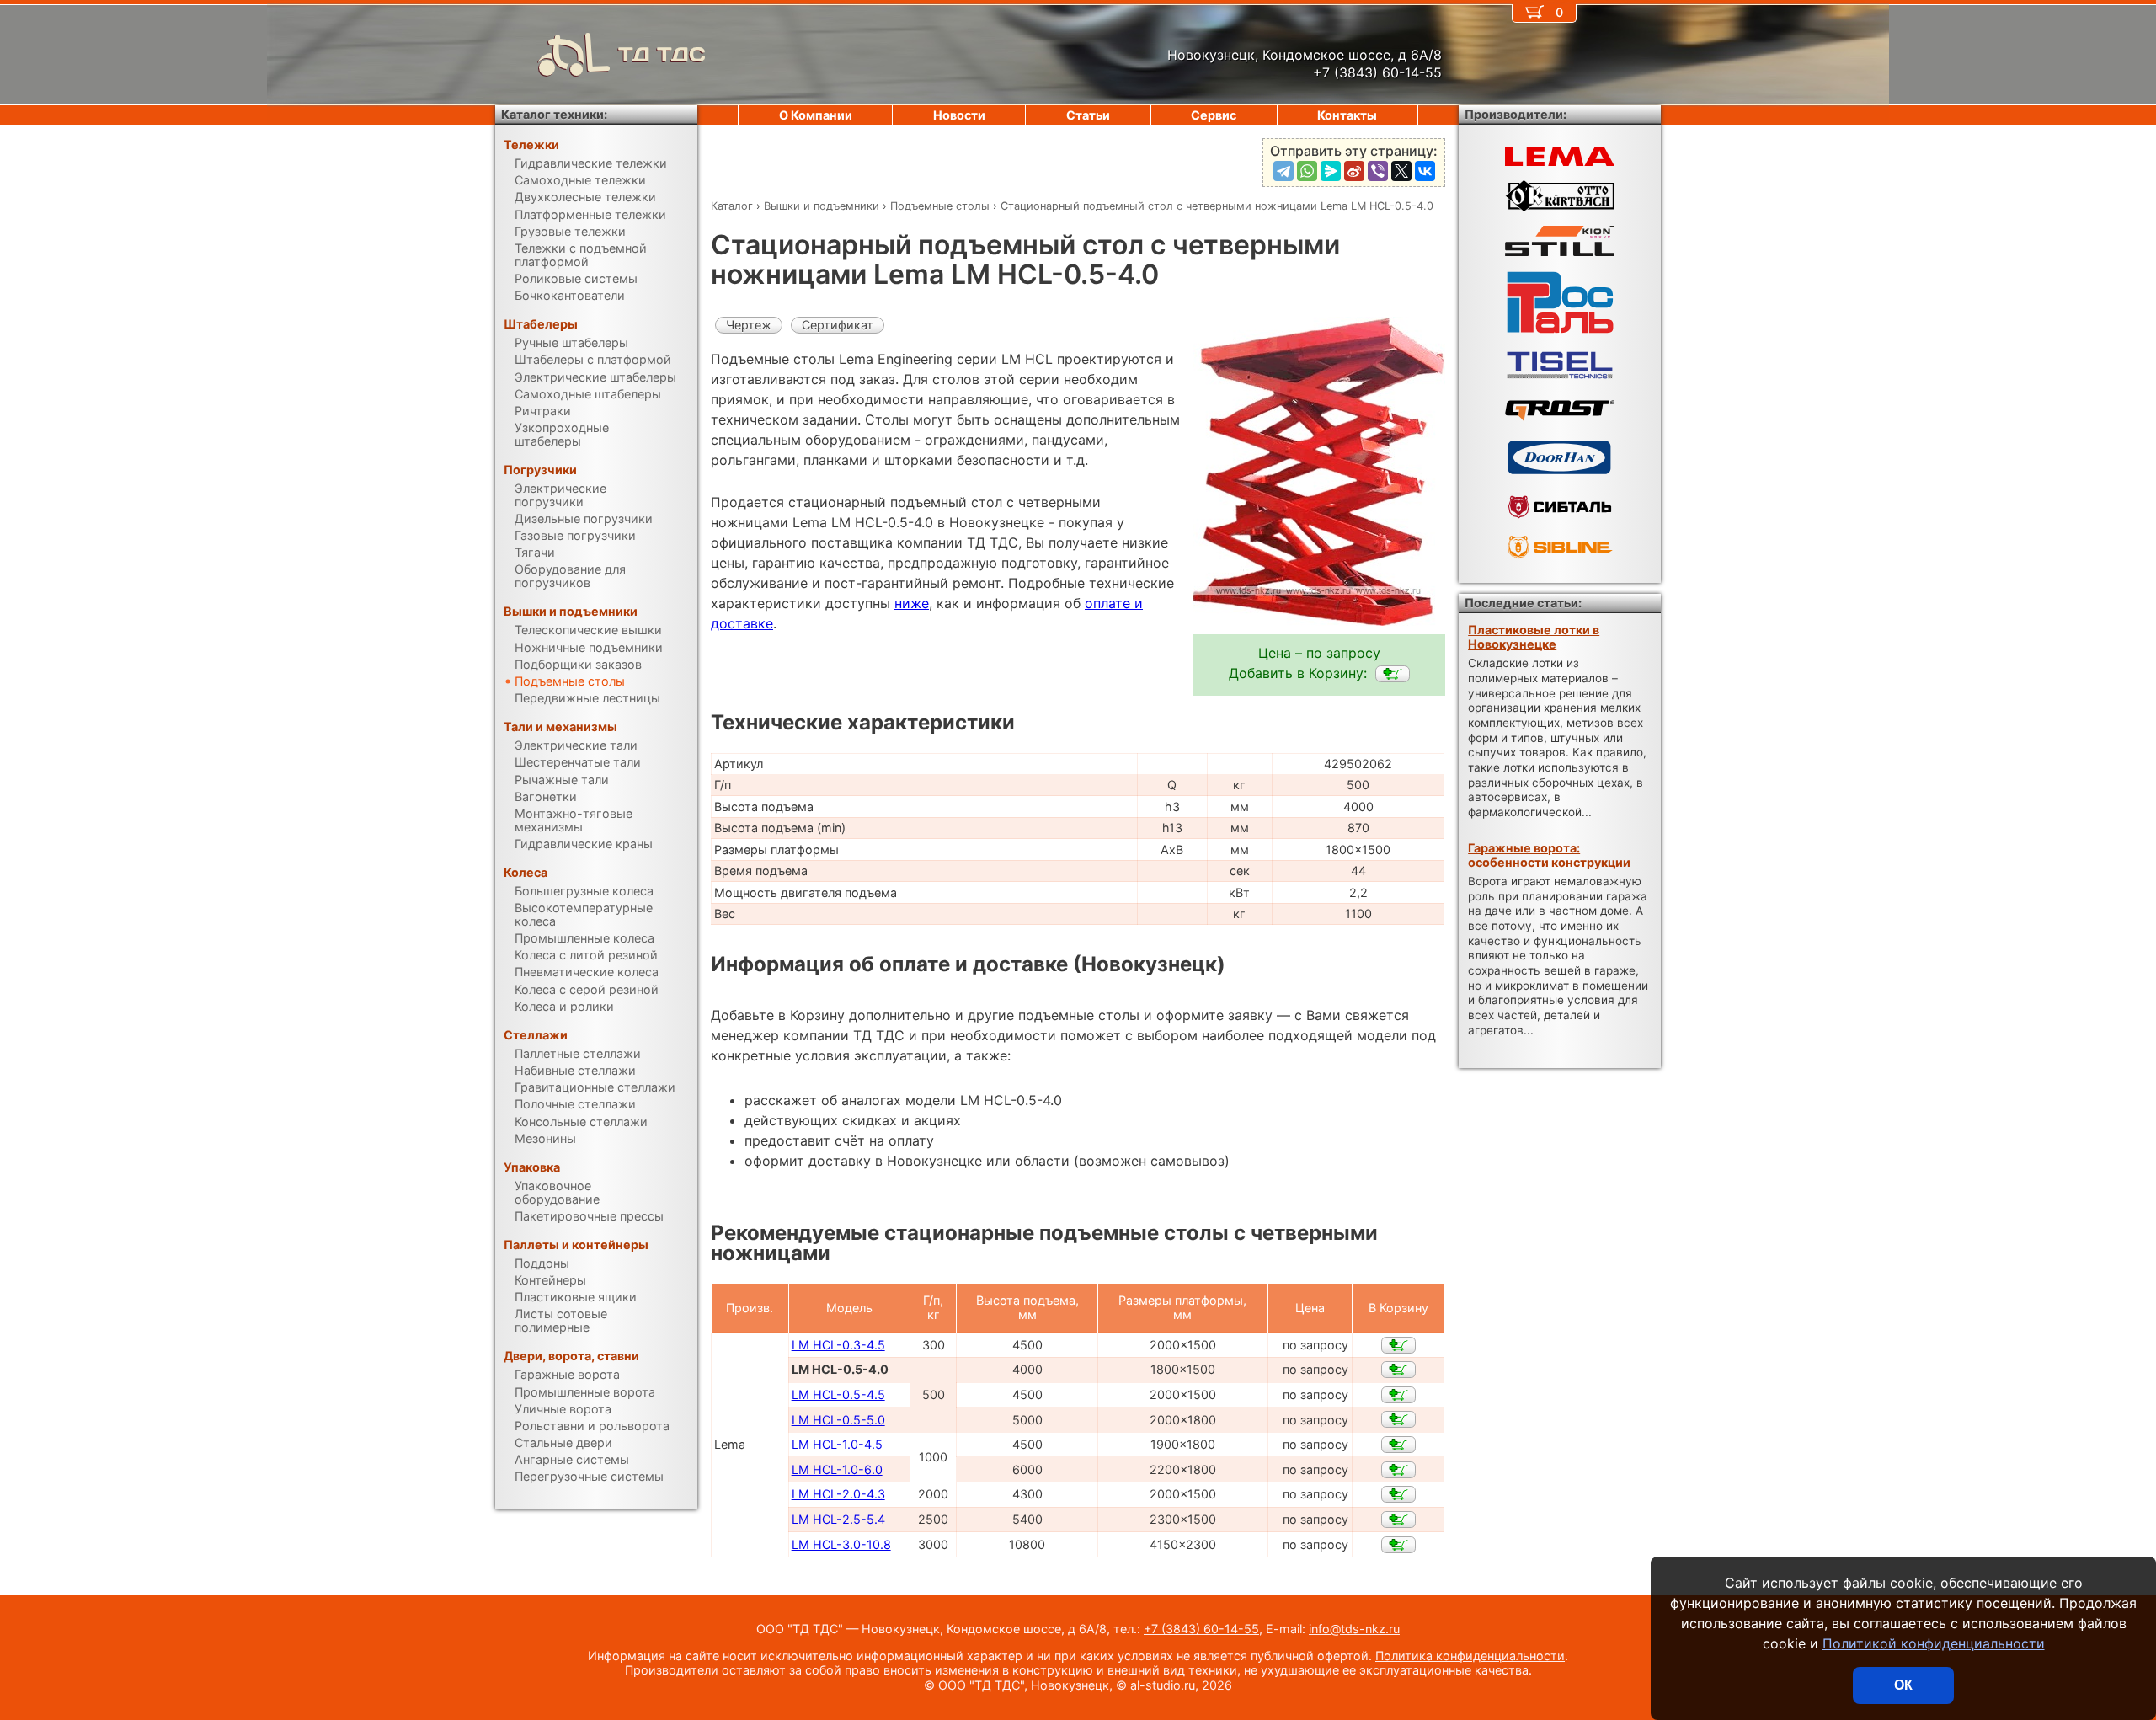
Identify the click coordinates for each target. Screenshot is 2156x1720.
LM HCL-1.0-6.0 (837, 1469)
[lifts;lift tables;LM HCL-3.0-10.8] (1398, 1545)
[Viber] (1378, 171)
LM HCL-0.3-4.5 (838, 1345)
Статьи (1088, 115)
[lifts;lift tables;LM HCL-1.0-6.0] (1398, 1470)
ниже (912, 603)
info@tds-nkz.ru (1354, 1629)
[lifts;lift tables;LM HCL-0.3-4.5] (1398, 1345)
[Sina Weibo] (1354, 171)
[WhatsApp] (1307, 171)
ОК (1903, 1685)
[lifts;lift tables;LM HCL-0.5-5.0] (1398, 1419)
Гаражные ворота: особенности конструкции (1549, 855)
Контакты (1347, 115)
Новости (959, 115)
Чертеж (749, 325)
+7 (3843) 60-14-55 (1201, 1629)
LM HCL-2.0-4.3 (838, 1494)
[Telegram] (1283, 171)
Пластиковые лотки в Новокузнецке (1534, 637)
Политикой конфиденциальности (1934, 1643)
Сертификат (838, 325)
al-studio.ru (1163, 1685)
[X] (1401, 171)
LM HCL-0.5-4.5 (838, 1394)
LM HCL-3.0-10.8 (841, 1544)
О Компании (816, 115)
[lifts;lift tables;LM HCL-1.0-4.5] (1398, 1445)
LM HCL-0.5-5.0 (838, 1420)
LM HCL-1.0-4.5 (837, 1444)
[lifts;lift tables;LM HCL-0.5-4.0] (1393, 674)
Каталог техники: (554, 114)
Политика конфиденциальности (1470, 1656)
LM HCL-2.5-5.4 (838, 1519)
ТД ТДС (662, 54)
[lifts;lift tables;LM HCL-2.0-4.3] (1398, 1494)
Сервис (1214, 115)
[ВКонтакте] (1425, 171)
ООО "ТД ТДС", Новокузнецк (1024, 1685)
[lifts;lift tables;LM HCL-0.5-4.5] (1398, 1395)
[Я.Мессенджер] (1331, 171)
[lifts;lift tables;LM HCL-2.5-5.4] (1398, 1520)
